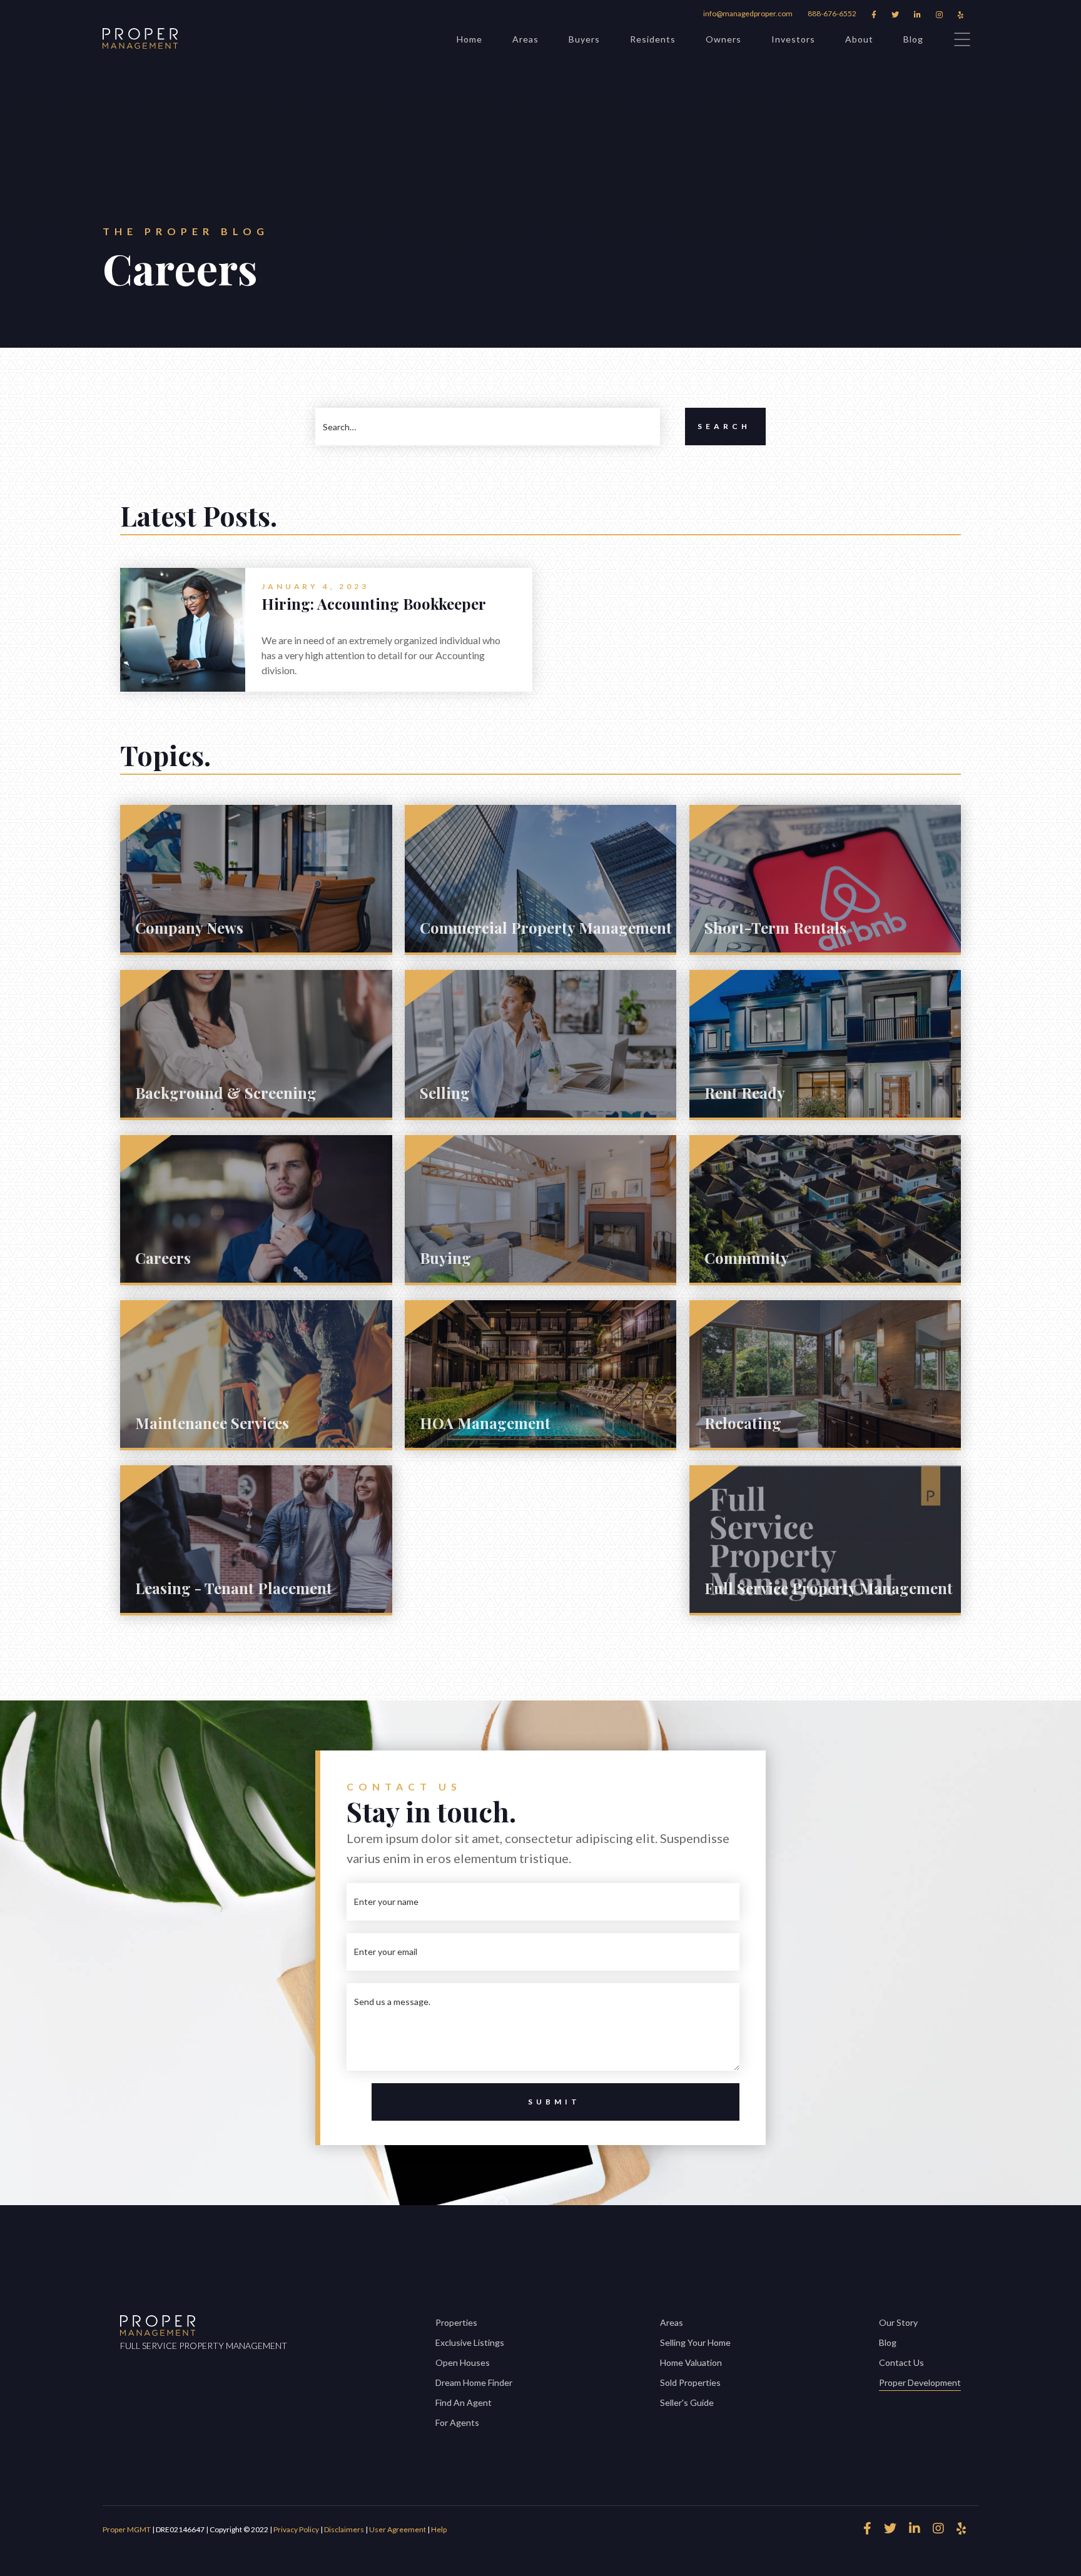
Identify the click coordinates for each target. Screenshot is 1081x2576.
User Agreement (398, 2529)
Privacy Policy (297, 2529)
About (859, 39)
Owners (723, 39)
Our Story (898, 2322)
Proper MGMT (127, 2529)
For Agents (457, 2422)
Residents (653, 39)
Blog (913, 39)
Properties (456, 2322)
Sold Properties (690, 2382)
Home (469, 39)
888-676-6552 (832, 13)
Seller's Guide (687, 2402)
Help (439, 2529)
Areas (525, 39)
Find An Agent (464, 2402)
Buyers (584, 39)
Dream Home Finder (474, 2382)
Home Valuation (691, 2362)
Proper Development (920, 2382)
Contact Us (901, 2362)
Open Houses (463, 2362)
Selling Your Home (695, 2342)
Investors (793, 39)
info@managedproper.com (748, 13)
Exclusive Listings (470, 2342)
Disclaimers (344, 2529)
